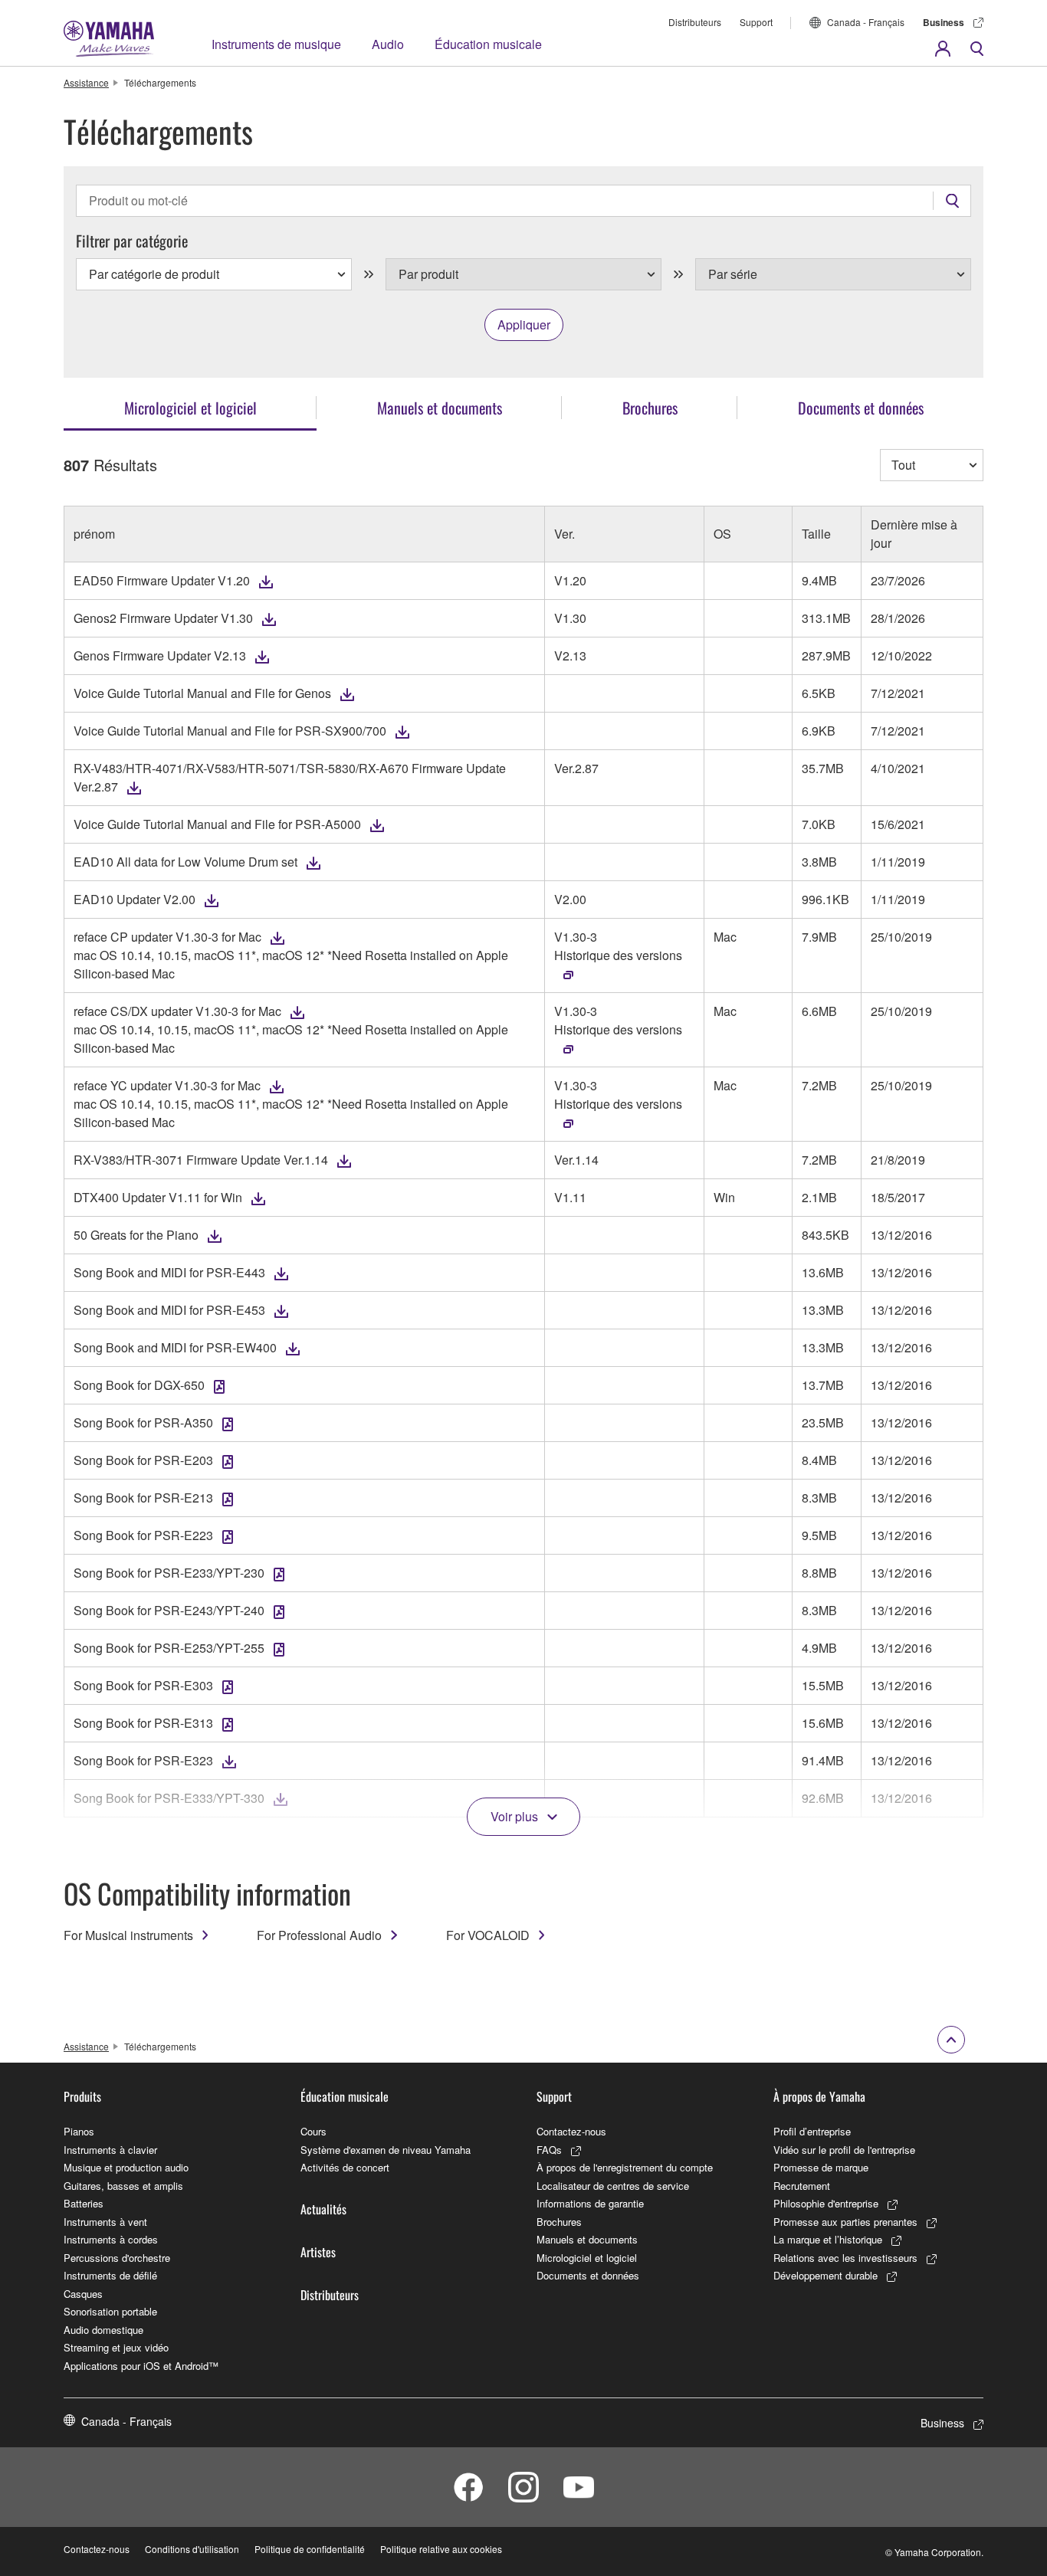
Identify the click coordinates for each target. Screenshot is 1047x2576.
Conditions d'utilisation (192, 2549)
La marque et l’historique (828, 2239)
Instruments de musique (276, 44)
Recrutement (802, 2186)
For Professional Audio (319, 1935)
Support (756, 22)
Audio (388, 44)
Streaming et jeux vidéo (116, 2347)
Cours (313, 2131)
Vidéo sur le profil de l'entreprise (844, 2150)
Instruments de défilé (110, 2275)
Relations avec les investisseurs (845, 2258)
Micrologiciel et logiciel (587, 2258)
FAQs (549, 2150)
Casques (83, 2294)
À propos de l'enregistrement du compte (625, 2167)
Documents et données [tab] (861, 408)
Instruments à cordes (111, 2239)
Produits (82, 2096)
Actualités (323, 2209)
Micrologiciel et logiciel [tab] (190, 408)
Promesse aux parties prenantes (845, 2222)
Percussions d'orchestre (117, 2258)
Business (944, 22)
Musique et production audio (126, 2167)
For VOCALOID (488, 1935)
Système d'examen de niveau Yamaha (386, 2150)
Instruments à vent (105, 2222)
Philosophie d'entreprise (826, 2203)
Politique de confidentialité (310, 2549)
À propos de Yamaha (819, 2096)
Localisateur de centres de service (613, 2186)
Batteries (84, 2203)
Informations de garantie (590, 2203)
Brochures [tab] (650, 408)
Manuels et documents (587, 2239)
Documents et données (588, 2275)
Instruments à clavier (110, 2150)
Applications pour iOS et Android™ (141, 2366)
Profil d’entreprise (812, 2131)
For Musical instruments (128, 1935)
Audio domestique (103, 2330)
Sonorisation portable (110, 2311)
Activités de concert (345, 2167)
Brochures (559, 2222)
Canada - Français (866, 22)
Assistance (86, 82)
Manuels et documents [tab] (440, 408)
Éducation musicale (488, 44)
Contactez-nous (571, 2131)
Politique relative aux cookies (441, 2549)
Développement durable (825, 2275)
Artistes (318, 2252)
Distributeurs (695, 22)
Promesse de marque (821, 2167)
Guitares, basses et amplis (123, 2186)
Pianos (79, 2131)
